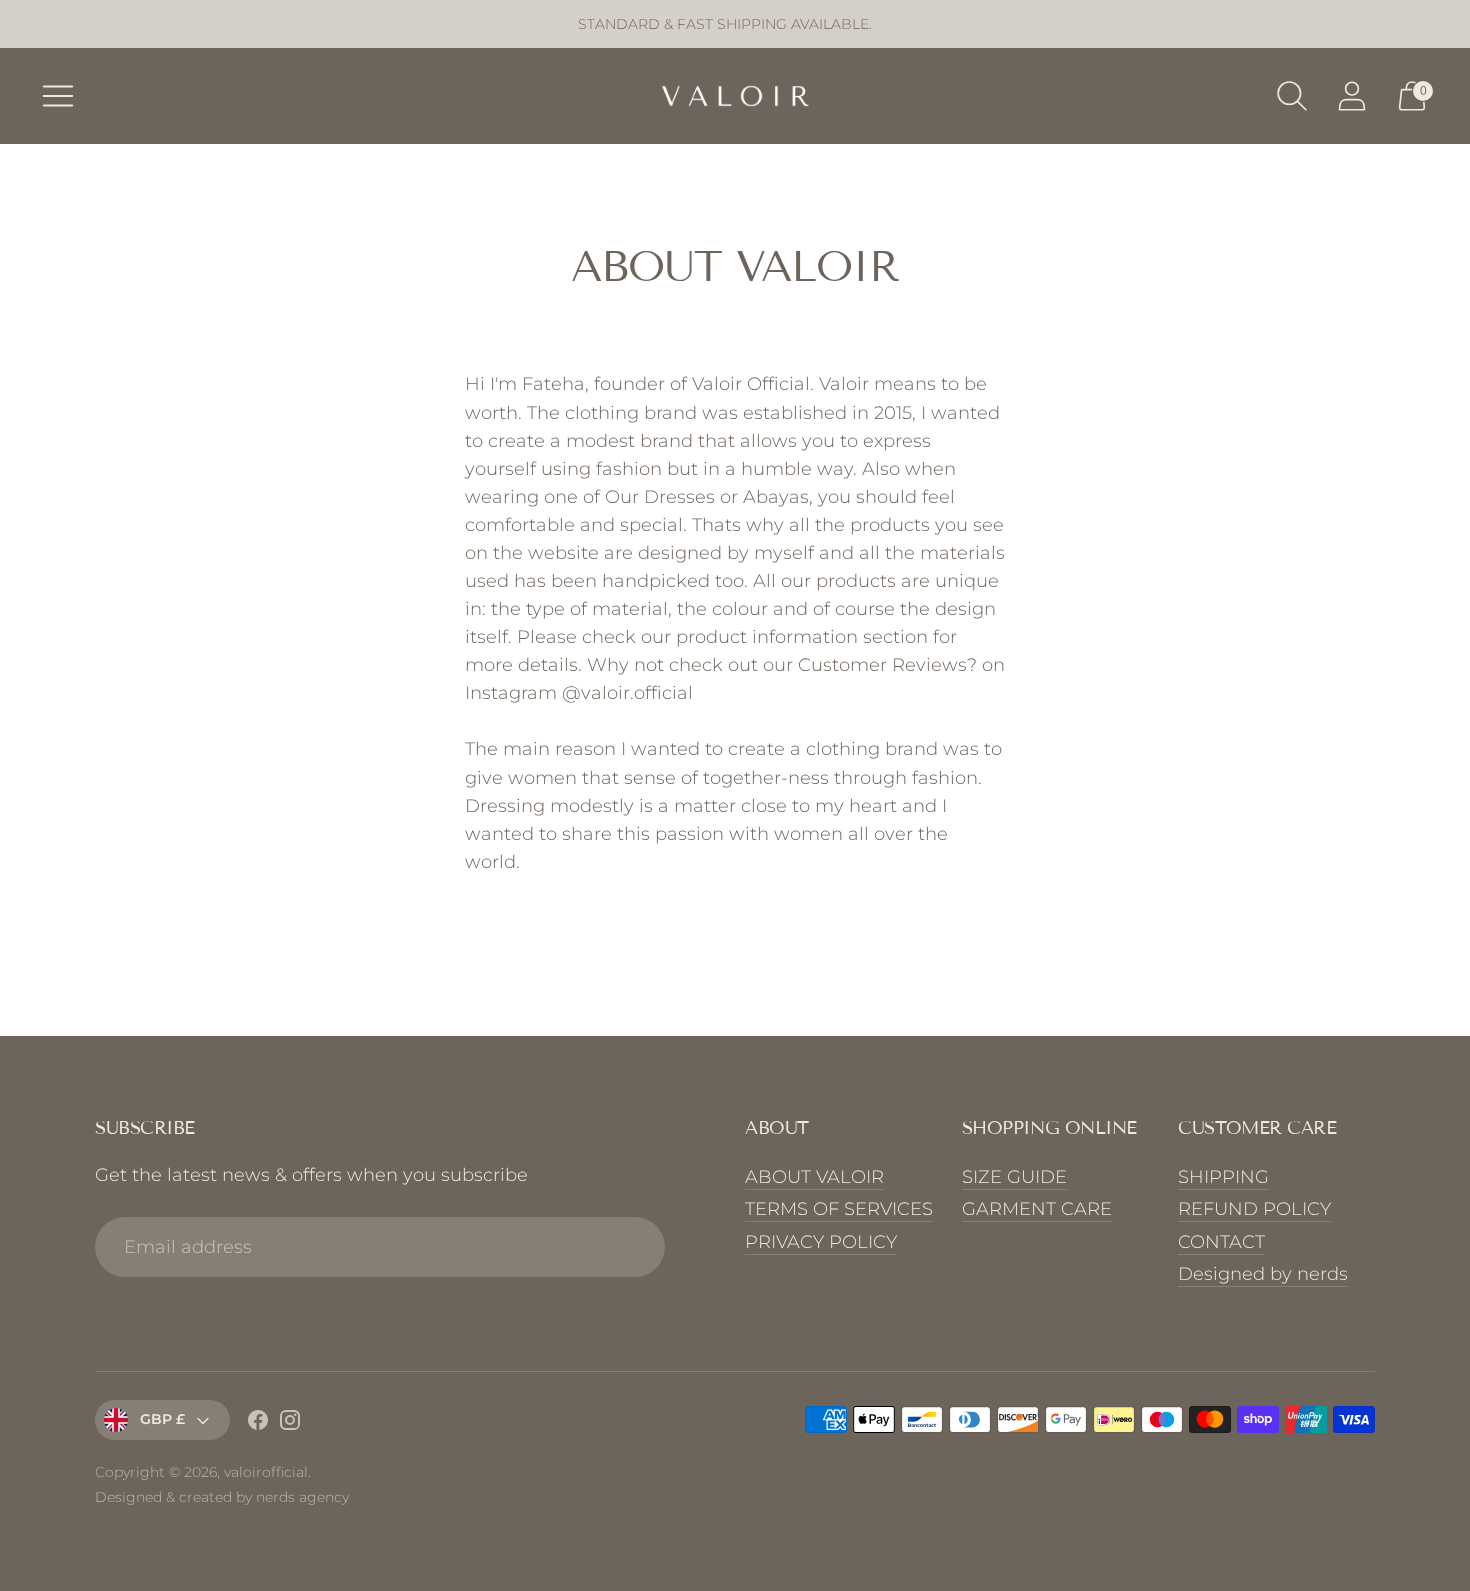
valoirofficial (266, 1472)
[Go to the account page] (1352, 96)
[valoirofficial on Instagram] (290, 1424)
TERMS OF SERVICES (839, 1209)
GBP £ (162, 1419)
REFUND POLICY (1254, 1209)
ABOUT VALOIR (814, 1177)
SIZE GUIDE (1014, 1177)
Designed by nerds (1263, 1274)
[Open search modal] (1292, 96)
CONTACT (1221, 1242)
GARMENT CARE (1037, 1209)
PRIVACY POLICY (821, 1242)
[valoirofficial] (735, 96)
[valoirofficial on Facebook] (258, 1424)
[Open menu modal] (58, 96)
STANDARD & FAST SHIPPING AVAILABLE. (725, 24)
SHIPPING (1223, 1177)
